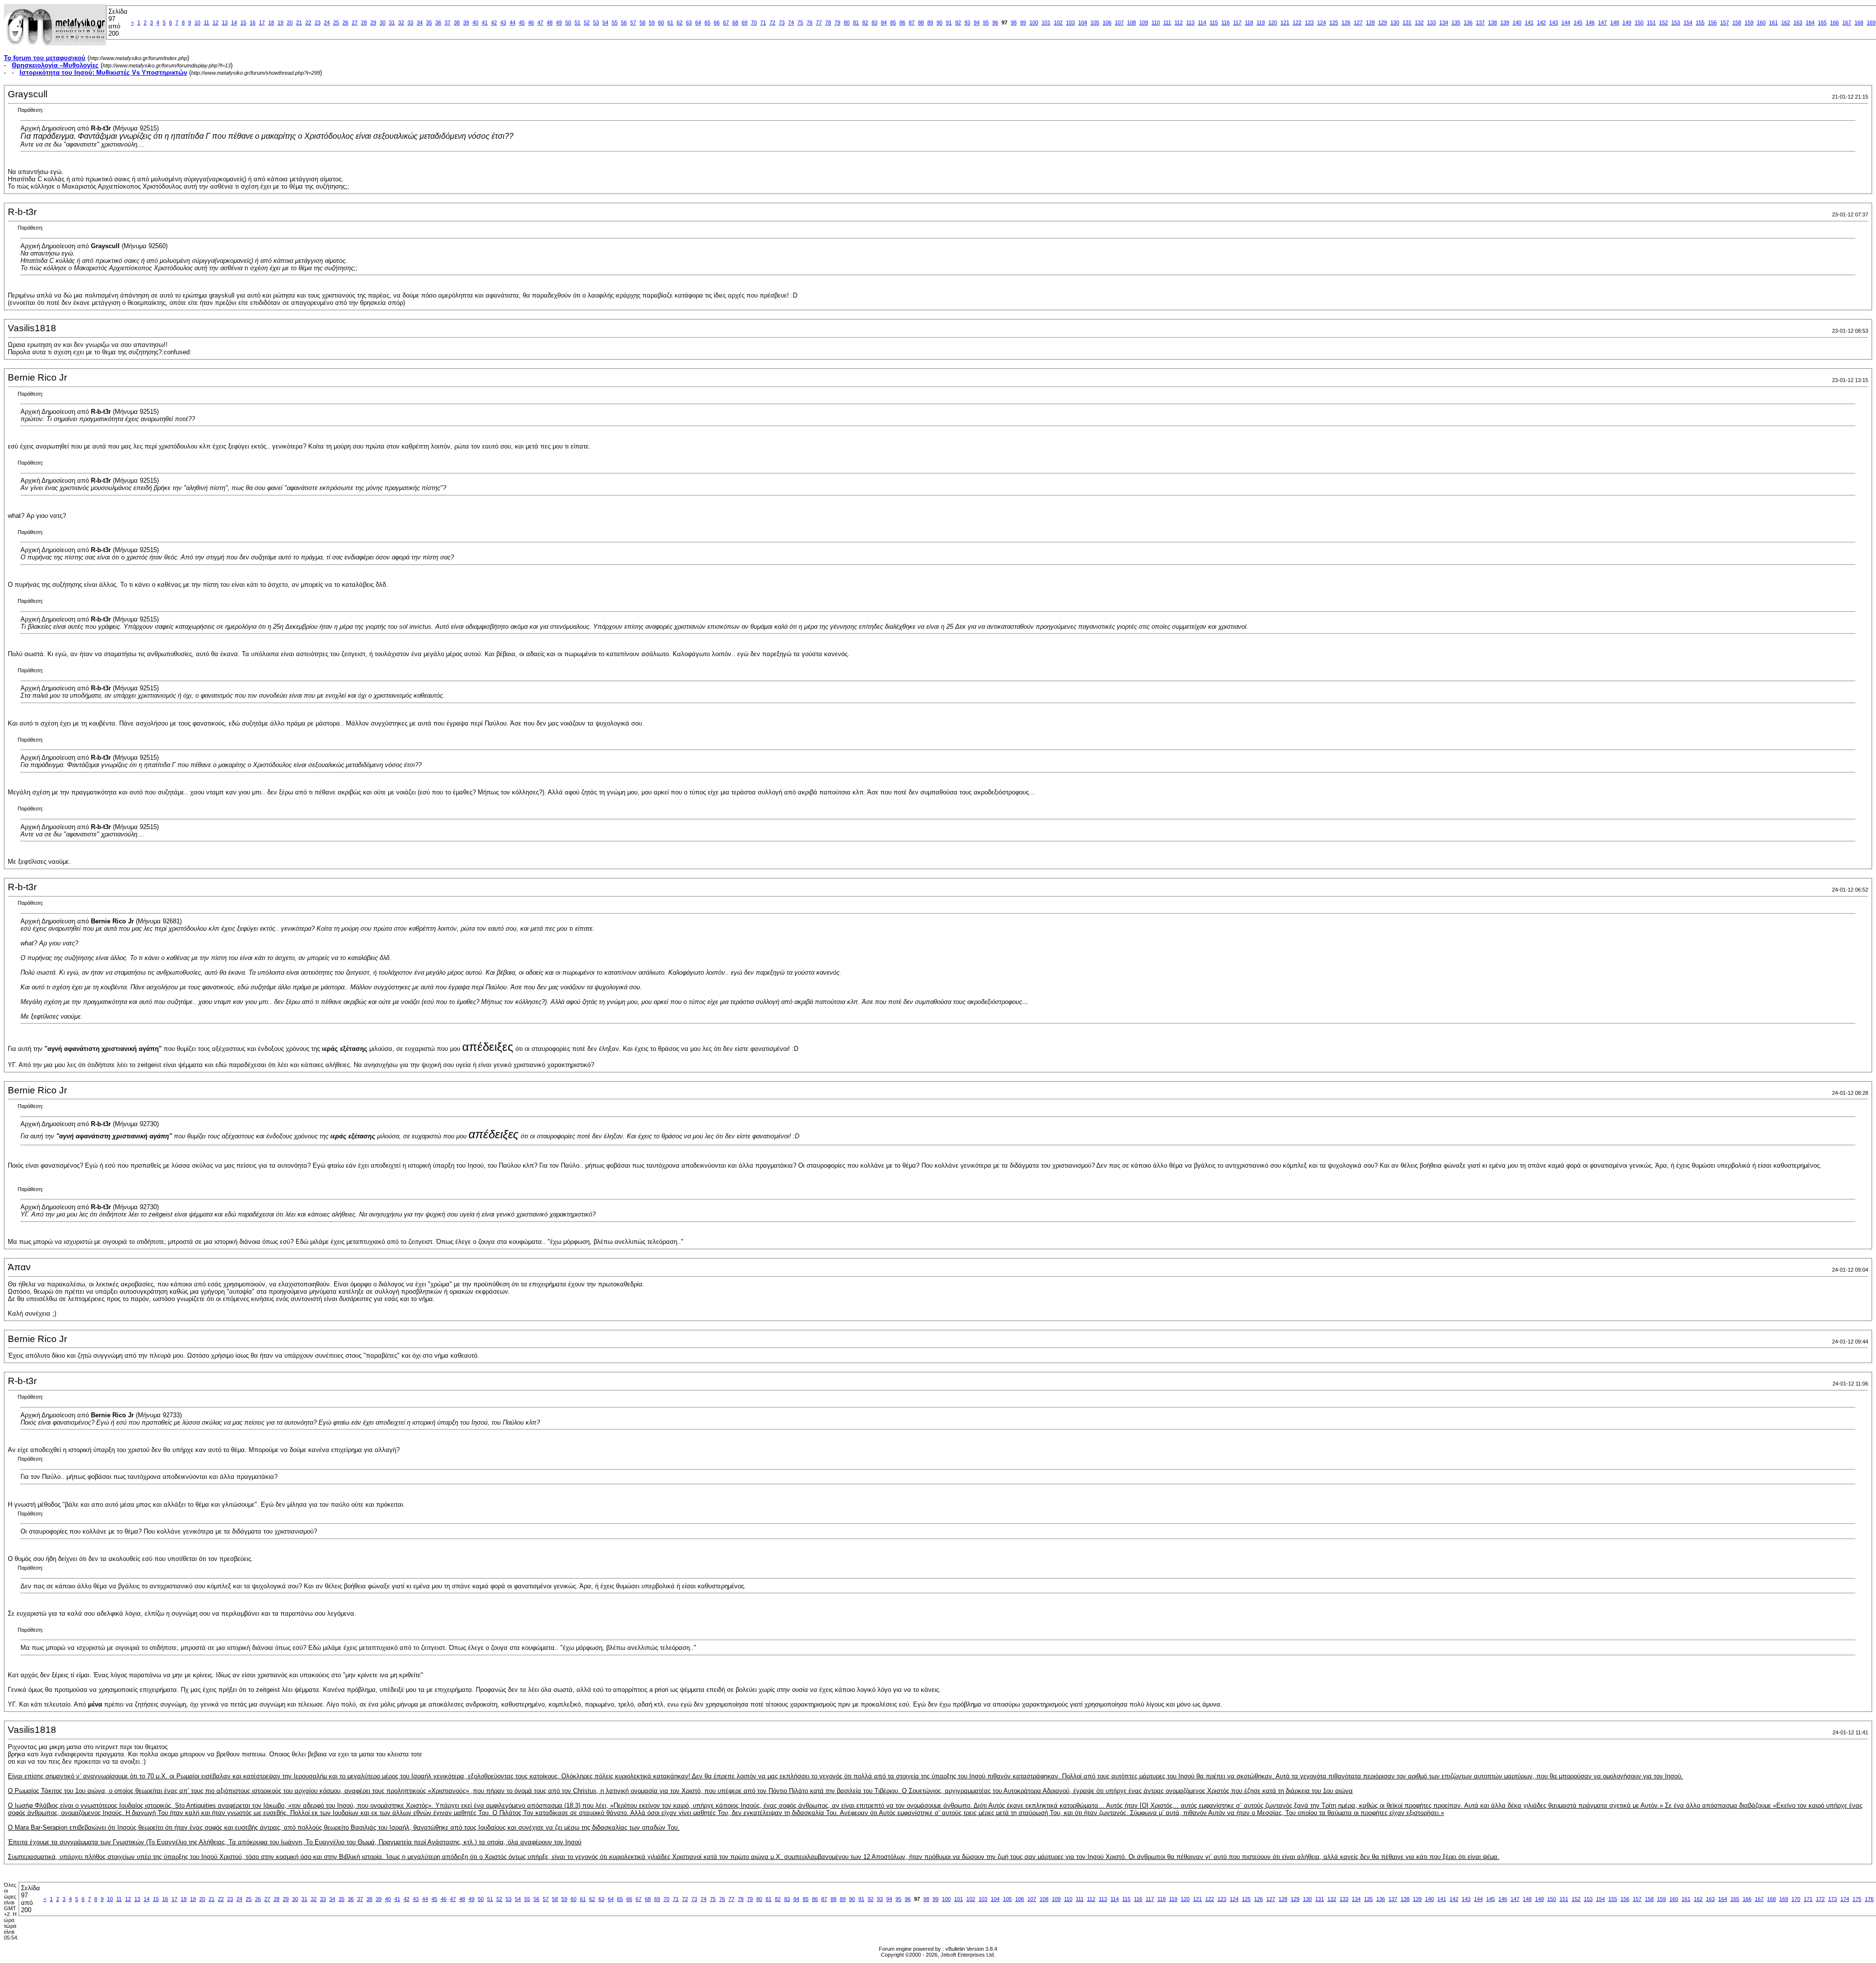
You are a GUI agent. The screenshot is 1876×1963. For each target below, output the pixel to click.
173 (1833, 1899)
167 (1847, 22)
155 (1700, 22)
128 (1370, 22)
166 (1834, 22)
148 (1615, 22)
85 (893, 22)
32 (401, 22)
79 (837, 22)
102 (1058, 22)
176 (1869, 1899)
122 (1297, 22)
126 (1346, 22)
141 (1529, 22)
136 (1468, 22)
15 (243, 22)
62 (680, 22)
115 (1214, 22)
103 (1070, 22)
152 (1663, 22)
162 (1786, 22)
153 (1676, 22)
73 (782, 22)
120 (1273, 22)
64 (698, 22)
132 (1419, 22)
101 (1046, 22)
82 (865, 22)
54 (605, 22)
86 (902, 22)
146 (1590, 22)
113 (1190, 22)
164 (1810, 22)
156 (1712, 22)
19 (280, 22)
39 (466, 22)
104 (1083, 22)
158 (1737, 22)
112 (1179, 22)
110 (1156, 22)
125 (1334, 22)
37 (448, 22)
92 (958, 22)
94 (977, 22)
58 (642, 22)
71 (763, 22)
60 (661, 22)
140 (1517, 22)
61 (670, 22)
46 (531, 22)
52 (587, 22)
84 (884, 22)
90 (939, 22)
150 (1639, 22)
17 (262, 22)
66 (717, 22)
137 (1480, 22)
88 (921, 22)
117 (1237, 22)
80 (847, 22)
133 (1431, 22)
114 (1202, 22)
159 (1749, 22)
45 (522, 22)
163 (1798, 22)
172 (1820, 1899)
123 (1309, 22)
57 (633, 22)
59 (652, 22)
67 (726, 22)
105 (1095, 22)
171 (1808, 1899)
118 (1249, 22)
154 (1688, 22)
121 (1285, 22)
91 (949, 22)
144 (1566, 22)
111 (1167, 22)
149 (1627, 22)
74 (791, 22)
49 (559, 22)
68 (735, 22)
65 (707, 22)
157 (1725, 22)
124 (1322, 22)
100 (1034, 22)
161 (1773, 22)
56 (624, 22)
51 (577, 22)
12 (215, 22)
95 (986, 22)
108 (1131, 22)
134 (1444, 22)
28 (364, 22)
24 (327, 22)
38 (457, 22)
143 (1554, 22)
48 (550, 22)
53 (596, 22)
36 (438, 22)
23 (318, 22)
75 (800, 22)
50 (568, 22)
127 (1358, 22)
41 (485, 22)
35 (429, 22)
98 (1014, 22)
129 (1383, 22)
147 (1602, 22)
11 (206, 22)
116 (1226, 22)
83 (874, 22)
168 (1859, 22)
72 (772, 22)
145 (1578, 22)
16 (253, 22)
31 (392, 22)
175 (1857, 1899)
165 (1822, 22)
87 (912, 22)
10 (197, 22)
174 (1845, 1899)
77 (819, 22)
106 (1107, 22)
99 (1023, 22)
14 (234, 22)
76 (810, 22)
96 (995, 22)
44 (512, 22)
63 (689, 22)
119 (1261, 22)
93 (967, 22)
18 (271, 22)
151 (1651, 22)
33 (410, 22)
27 (355, 22)
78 (828, 22)
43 (503, 22)
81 (856, 22)
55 (615, 22)
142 (1541, 22)
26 (345, 22)
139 (1505, 22)
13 (225, 22)
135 (1456, 22)
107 (1119, 22)
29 (373, 22)
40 (475, 22)
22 (308, 22)
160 (1761, 22)
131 (1407, 22)
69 (745, 22)
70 (754, 22)
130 (1395, 22)
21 (299, 22)
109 (1144, 22)
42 (494, 22)
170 (1796, 1899)
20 (290, 22)
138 (1492, 22)
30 (383, 22)
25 (336, 22)
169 (1871, 22)
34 (420, 22)
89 (930, 22)
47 (540, 22)
